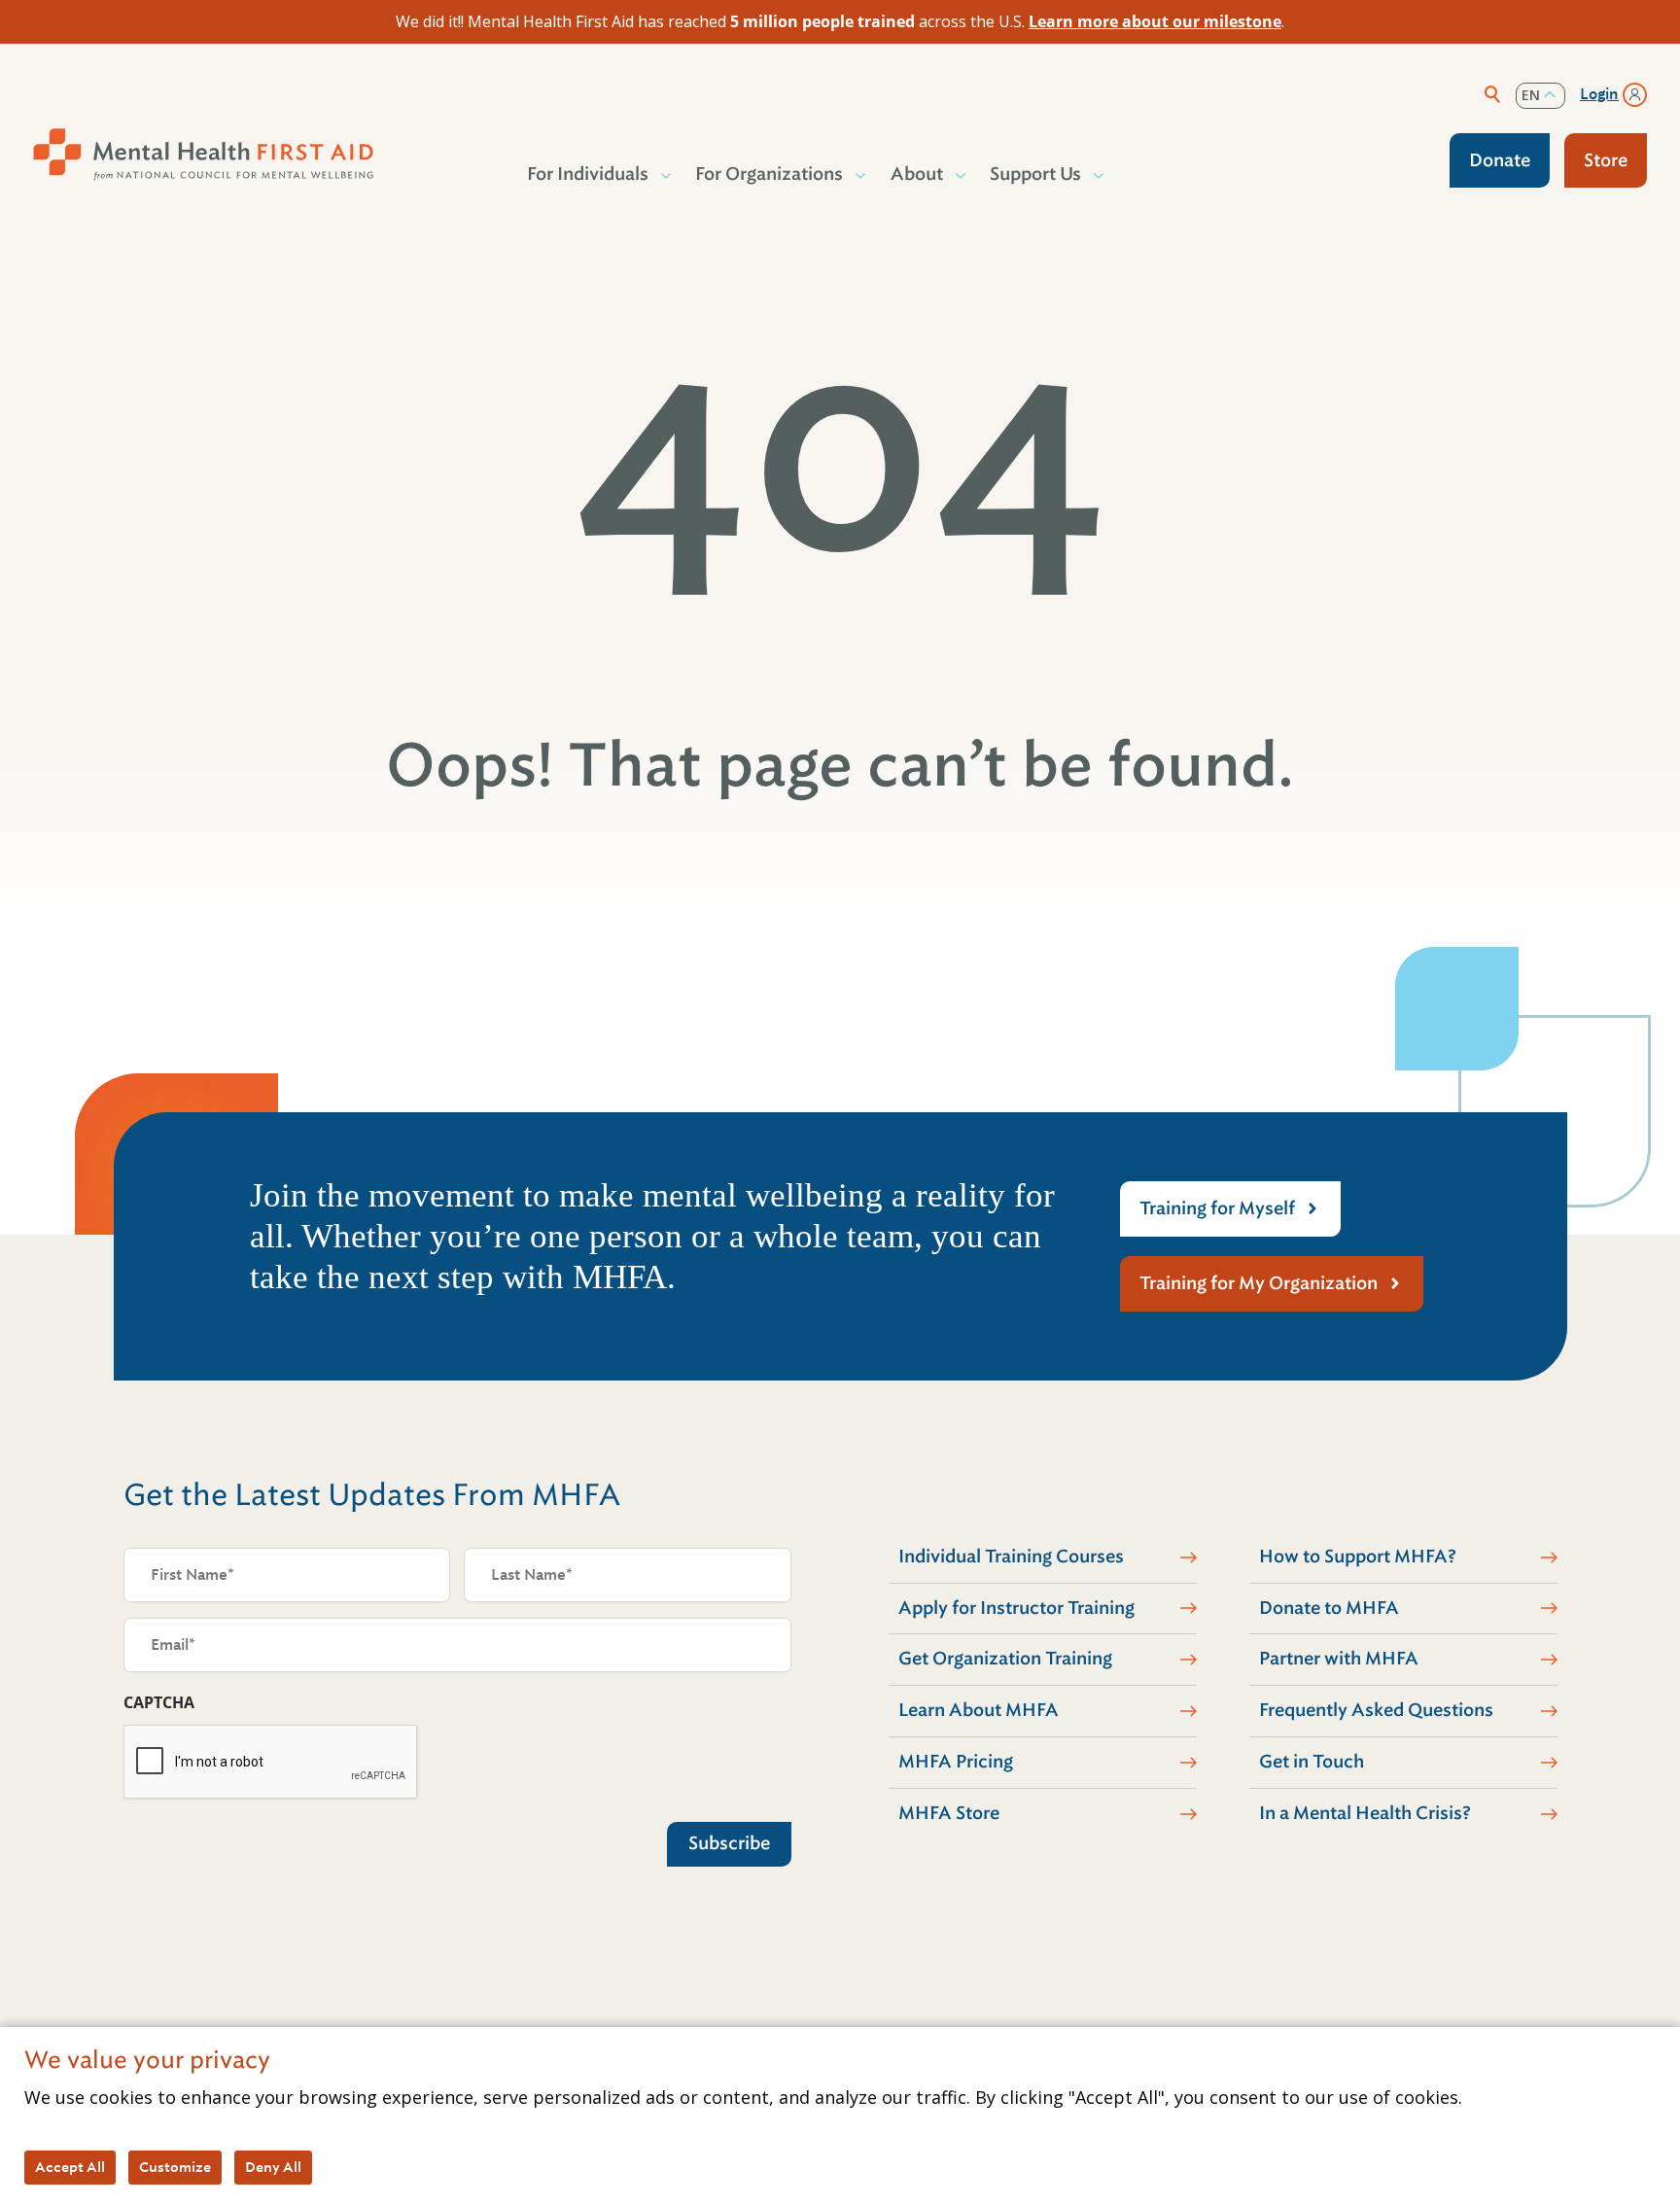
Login (1599, 94)
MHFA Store (949, 1813)
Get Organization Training (1005, 1659)
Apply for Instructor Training (1016, 1608)
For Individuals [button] (588, 174)
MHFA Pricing (956, 1762)
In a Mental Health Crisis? (1365, 1813)
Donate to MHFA (1329, 1608)
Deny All (273, 2167)
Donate (1500, 160)
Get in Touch (1312, 1762)
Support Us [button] (1035, 174)
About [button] (917, 174)
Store (1606, 160)
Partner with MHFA (1339, 1659)
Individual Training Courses (1011, 1557)
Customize (175, 2167)
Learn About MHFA (979, 1710)
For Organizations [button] (769, 174)
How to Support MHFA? (1358, 1557)
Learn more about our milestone (1155, 21)
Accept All (70, 2167)
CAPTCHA (159, 1702)
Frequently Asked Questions (1376, 1710)
